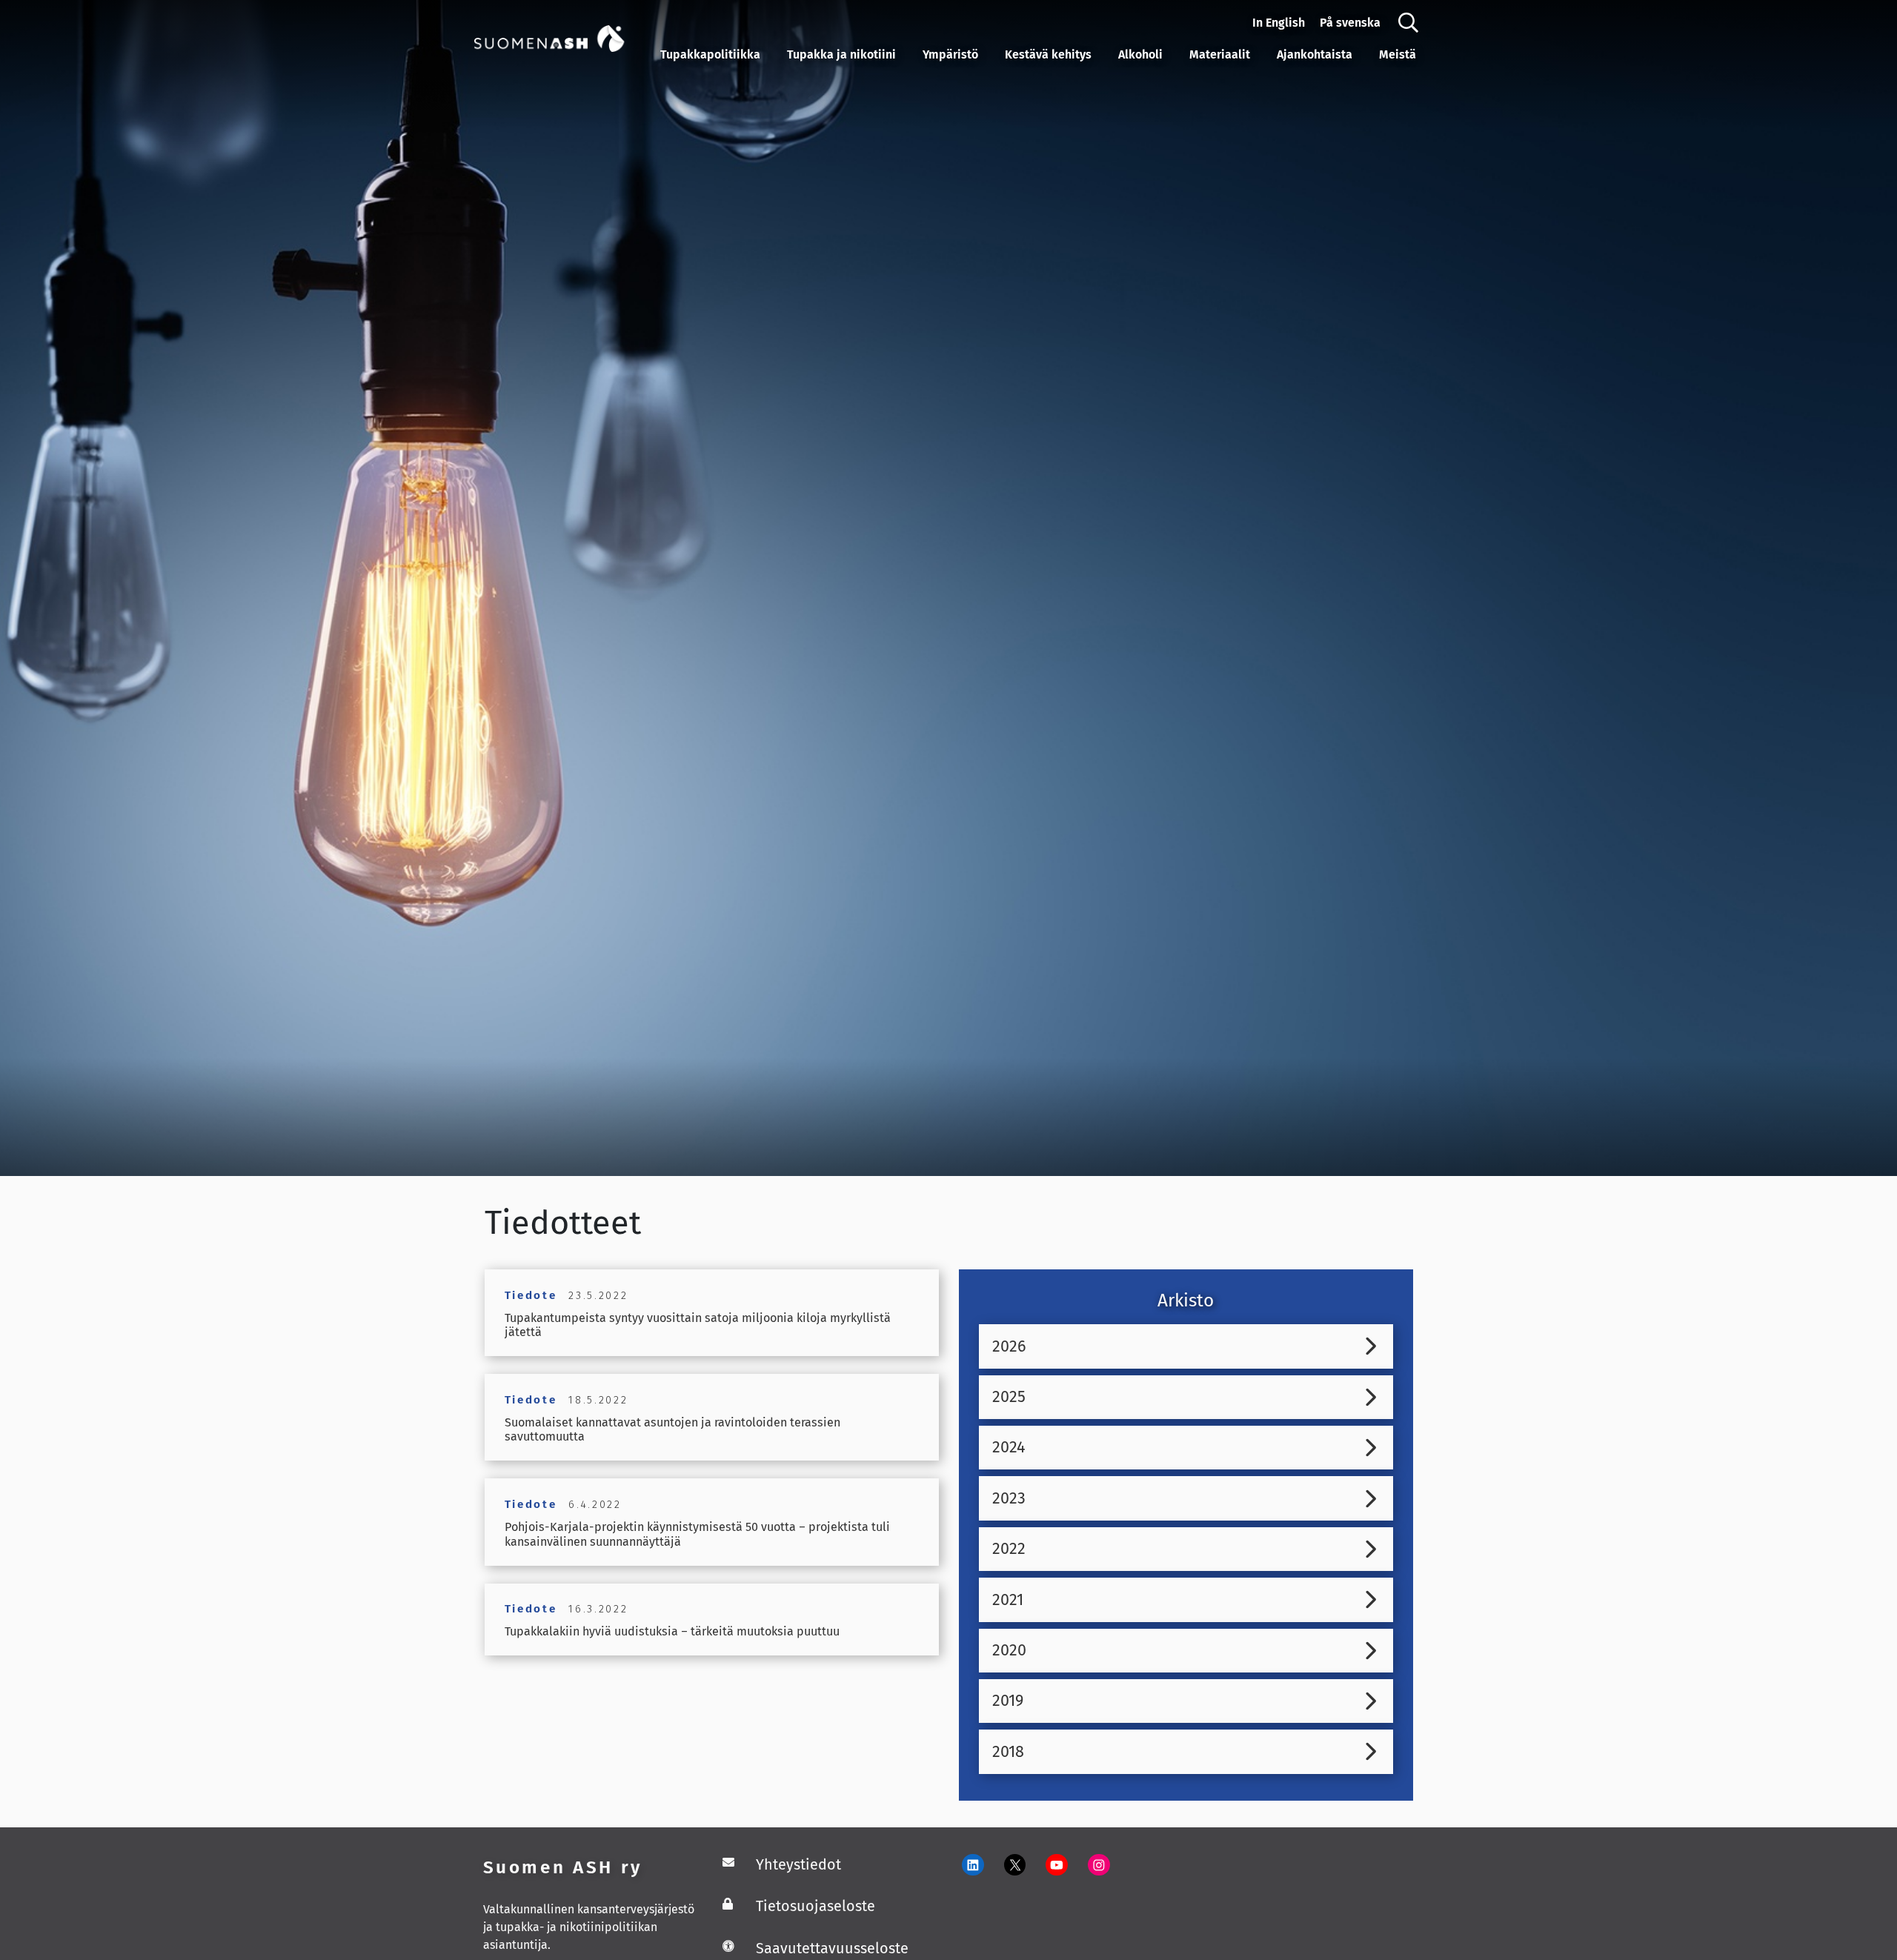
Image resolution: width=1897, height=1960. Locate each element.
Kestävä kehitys (1048, 54)
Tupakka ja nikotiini (841, 54)
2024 (1009, 1447)
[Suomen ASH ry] (564, 37)
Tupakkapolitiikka (710, 54)
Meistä (1398, 54)
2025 (1009, 1397)
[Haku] (1408, 23)
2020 (1009, 1650)
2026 (1009, 1346)
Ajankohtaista (1315, 54)
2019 (1008, 1701)
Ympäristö (950, 54)
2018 (1008, 1752)
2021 (1008, 1600)
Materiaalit (1220, 54)
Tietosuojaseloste (815, 1906)
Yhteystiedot (798, 1864)
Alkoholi (1140, 54)
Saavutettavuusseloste (832, 1948)
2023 (1009, 1498)
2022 (1009, 1549)
